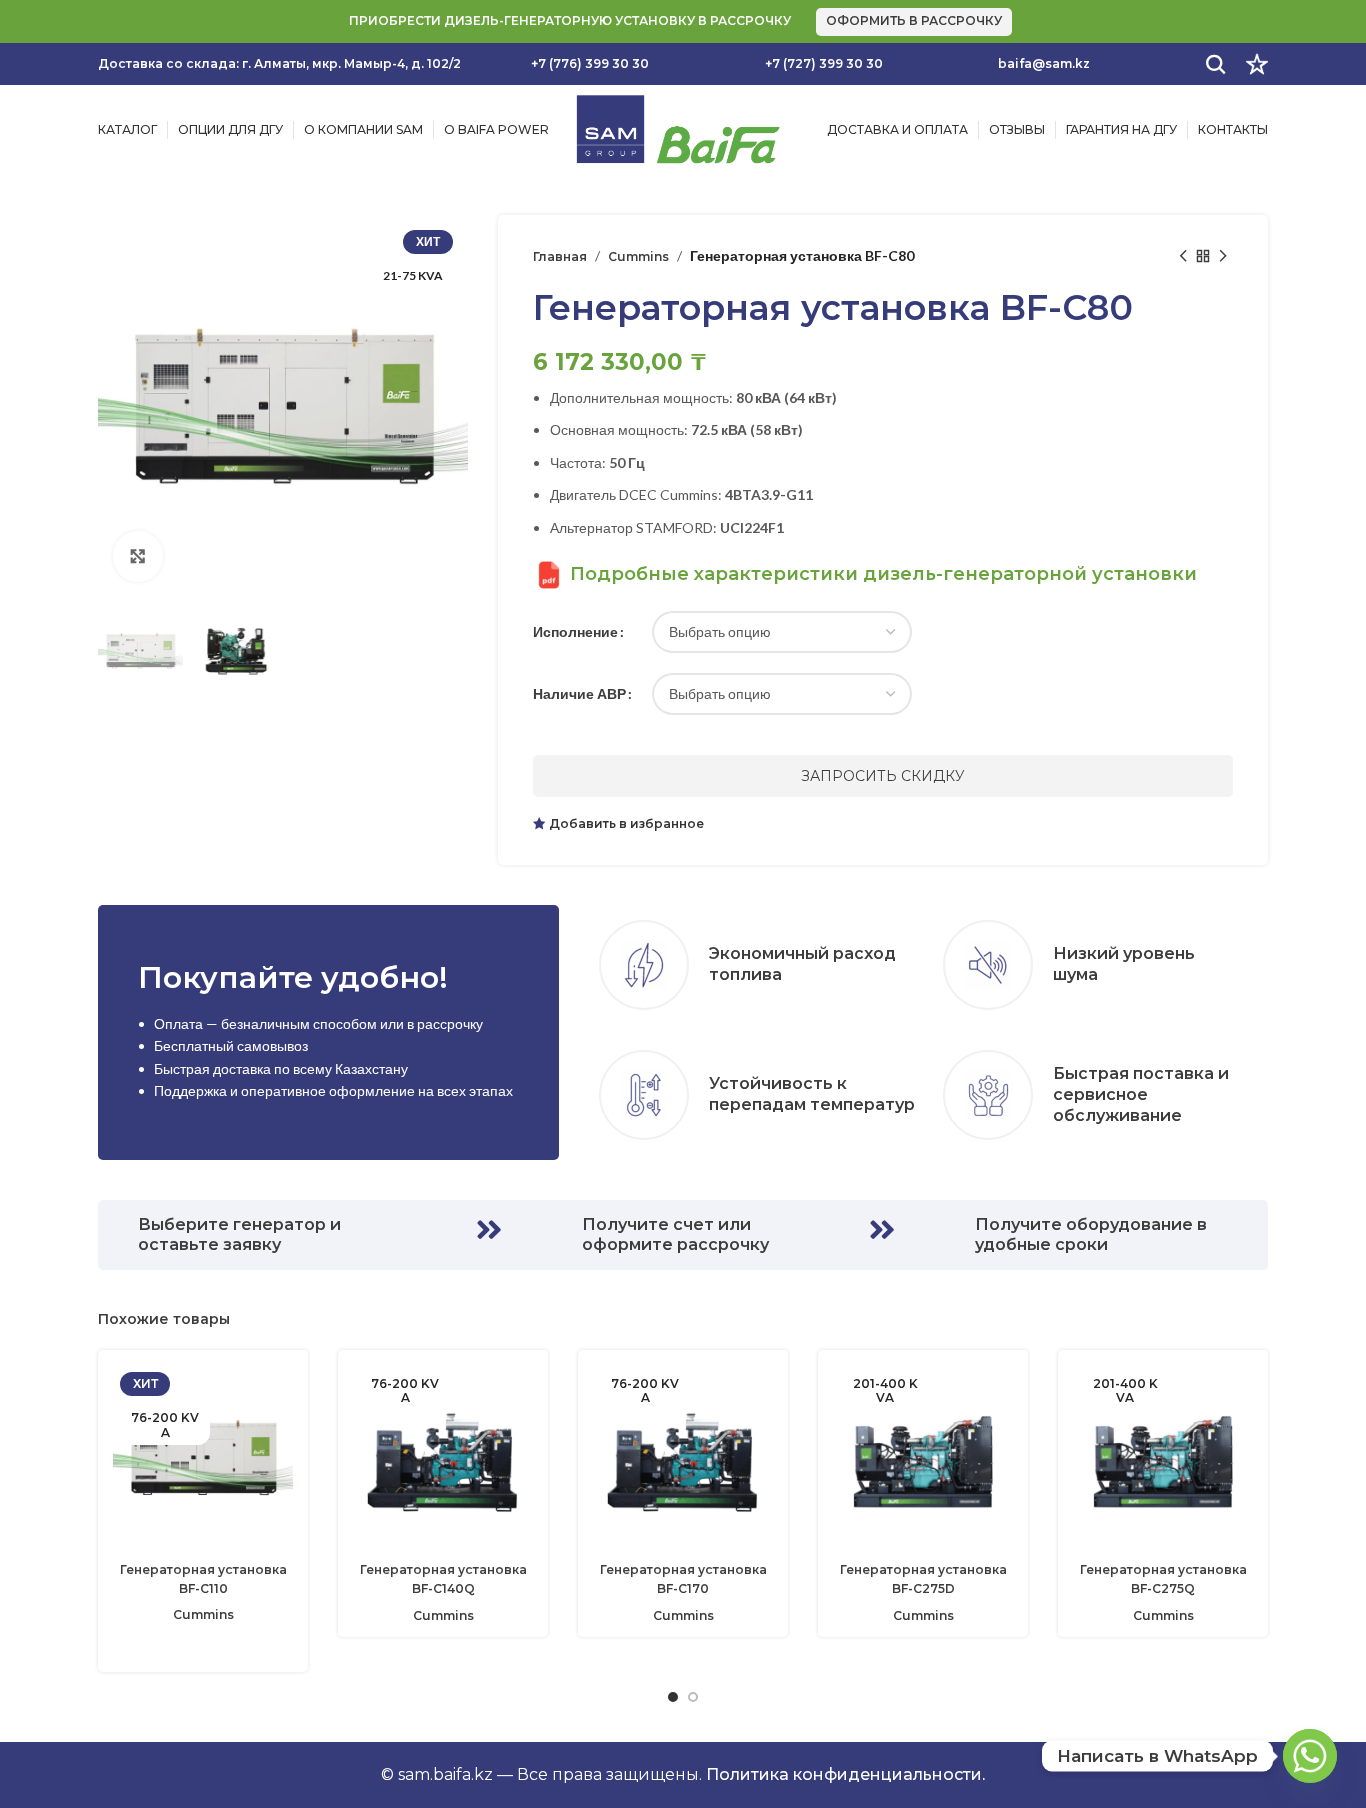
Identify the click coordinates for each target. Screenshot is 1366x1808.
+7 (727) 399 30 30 (824, 63)
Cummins (638, 256)
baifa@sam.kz (1044, 63)
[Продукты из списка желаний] (1257, 64)
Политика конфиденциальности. (845, 1774)
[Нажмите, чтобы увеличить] (138, 556)
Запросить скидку (883, 776)
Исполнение (575, 631)
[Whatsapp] (1310, 1756)
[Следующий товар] (1223, 256)
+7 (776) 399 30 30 (590, 63)
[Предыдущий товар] (1183, 256)
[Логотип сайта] (677, 128)
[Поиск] (1216, 64)
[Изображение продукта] (203, 1458)
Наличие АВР (579, 693)
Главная (560, 256)
